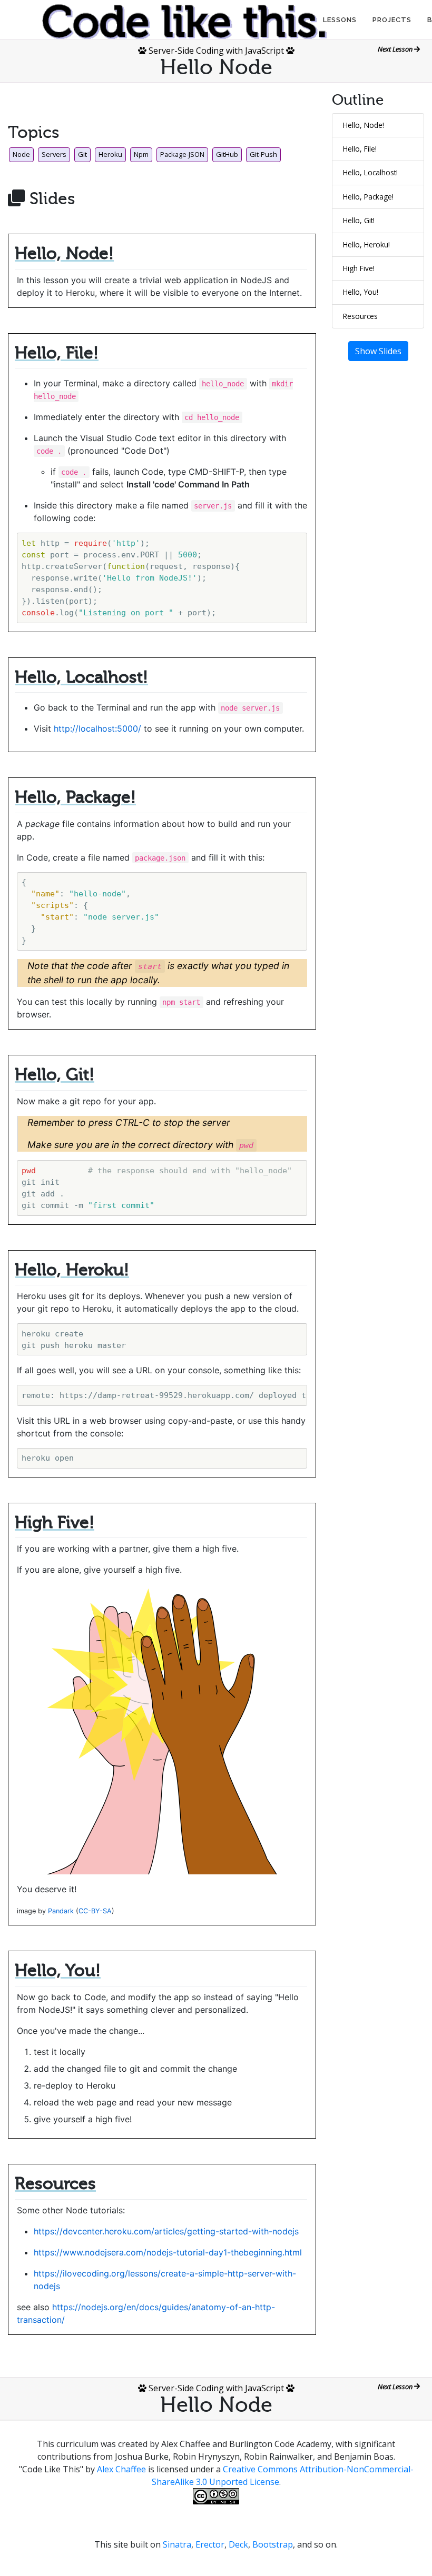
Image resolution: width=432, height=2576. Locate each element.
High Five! (359, 268)
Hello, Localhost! (370, 172)
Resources (360, 316)
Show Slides (378, 351)
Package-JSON (182, 154)
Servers (54, 154)
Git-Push (263, 154)
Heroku (110, 154)
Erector (210, 2544)
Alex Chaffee (121, 2469)
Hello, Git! (359, 220)
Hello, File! (360, 149)
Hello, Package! (368, 197)
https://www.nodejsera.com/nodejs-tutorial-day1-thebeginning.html (168, 2252)
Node (21, 154)
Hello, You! (361, 292)
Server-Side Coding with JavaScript (216, 51)
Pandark (61, 1911)
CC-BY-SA (95, 1911)
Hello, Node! (364, 125)
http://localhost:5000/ (97, 728)
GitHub (227, 154)
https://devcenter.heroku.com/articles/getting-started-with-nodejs (166, 2231)
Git (82, 154)
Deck (238, 2544)
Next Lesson (396, 49)
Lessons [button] (340, 20)
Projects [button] (392, 20)
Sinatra (177, 2544)
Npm (141, 154)
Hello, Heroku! (366, 244)
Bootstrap (273, 2544)
